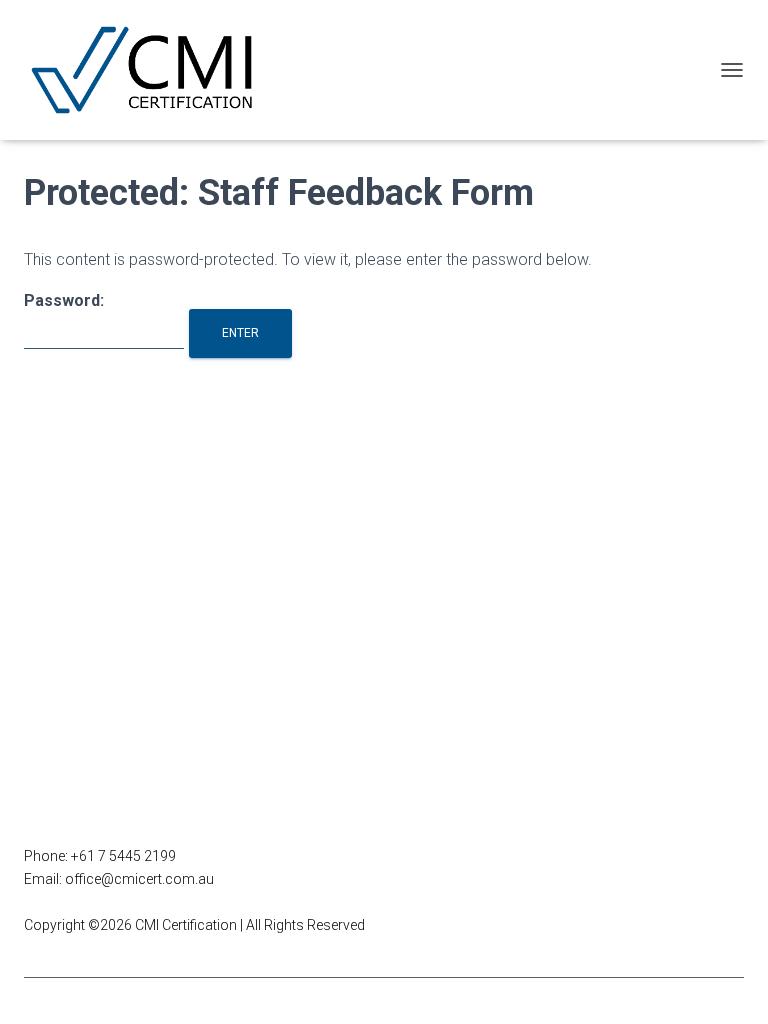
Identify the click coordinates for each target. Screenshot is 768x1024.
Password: (64, 300)
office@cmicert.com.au (139, 879)
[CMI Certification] (152, 70)
